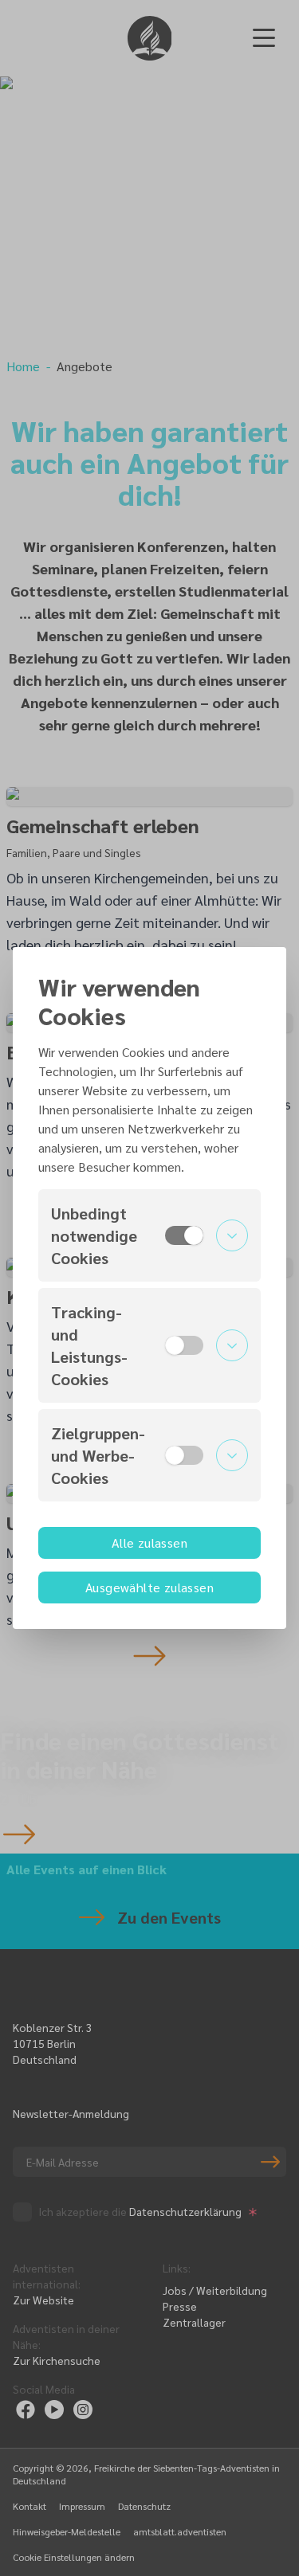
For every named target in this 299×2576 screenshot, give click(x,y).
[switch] (184, 1235)
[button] (149, 1235)
